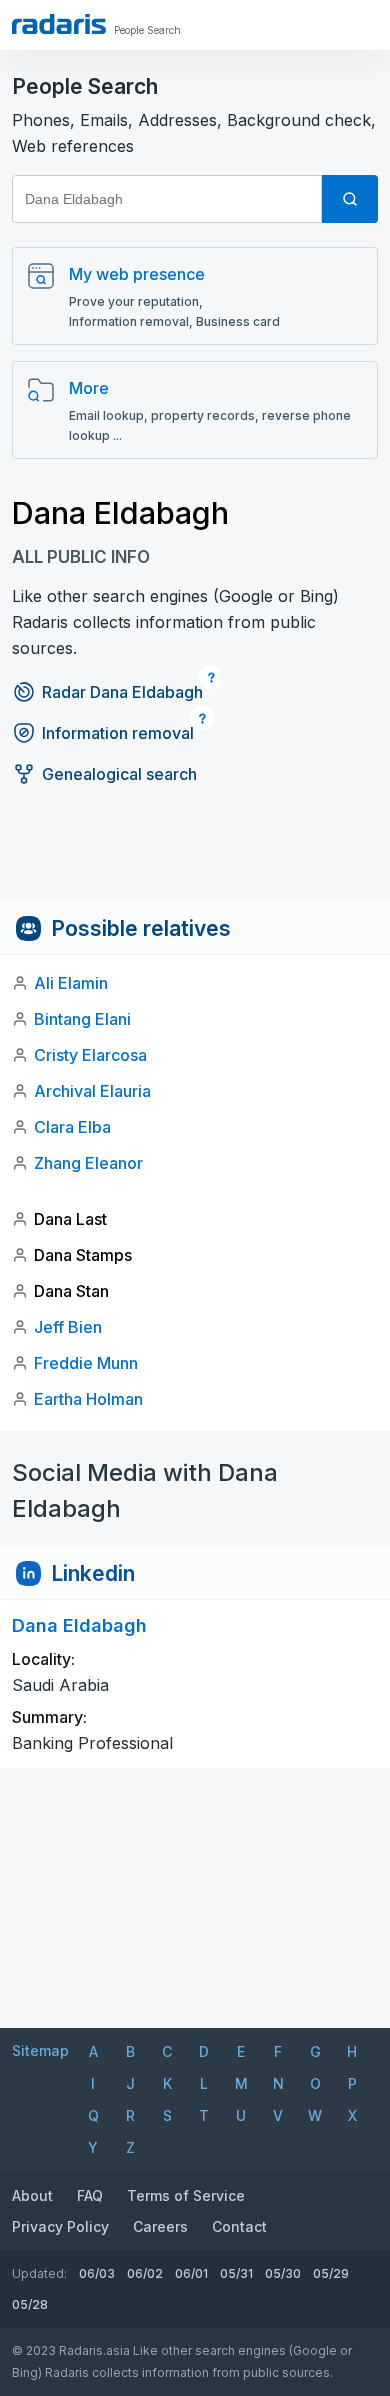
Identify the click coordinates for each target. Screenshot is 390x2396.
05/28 (30, 2304)
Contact (239, 2226)
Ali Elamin (71, 983)
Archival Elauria (92, 1091)
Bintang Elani (82, 1019)
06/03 (97, 2273)
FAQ (90, 2195)
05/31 (236, 2273)
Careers (160, 2226)
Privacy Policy (60, 2226)
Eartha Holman (88, 1399)
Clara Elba (72, 1127)
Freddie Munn (86, 1363)
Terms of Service (186, 2195)
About (32, 2195)
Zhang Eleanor (88, 1163)
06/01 (191, 2273)
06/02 (145, 2273)
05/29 (331, 2273)
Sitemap (40, 2050)
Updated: (39, 2273)
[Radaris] (59, 24)
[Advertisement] (195, 857)
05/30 (283, 2273)
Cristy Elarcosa (90, 1055)
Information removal (118, 733)
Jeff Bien (68, 1327)
